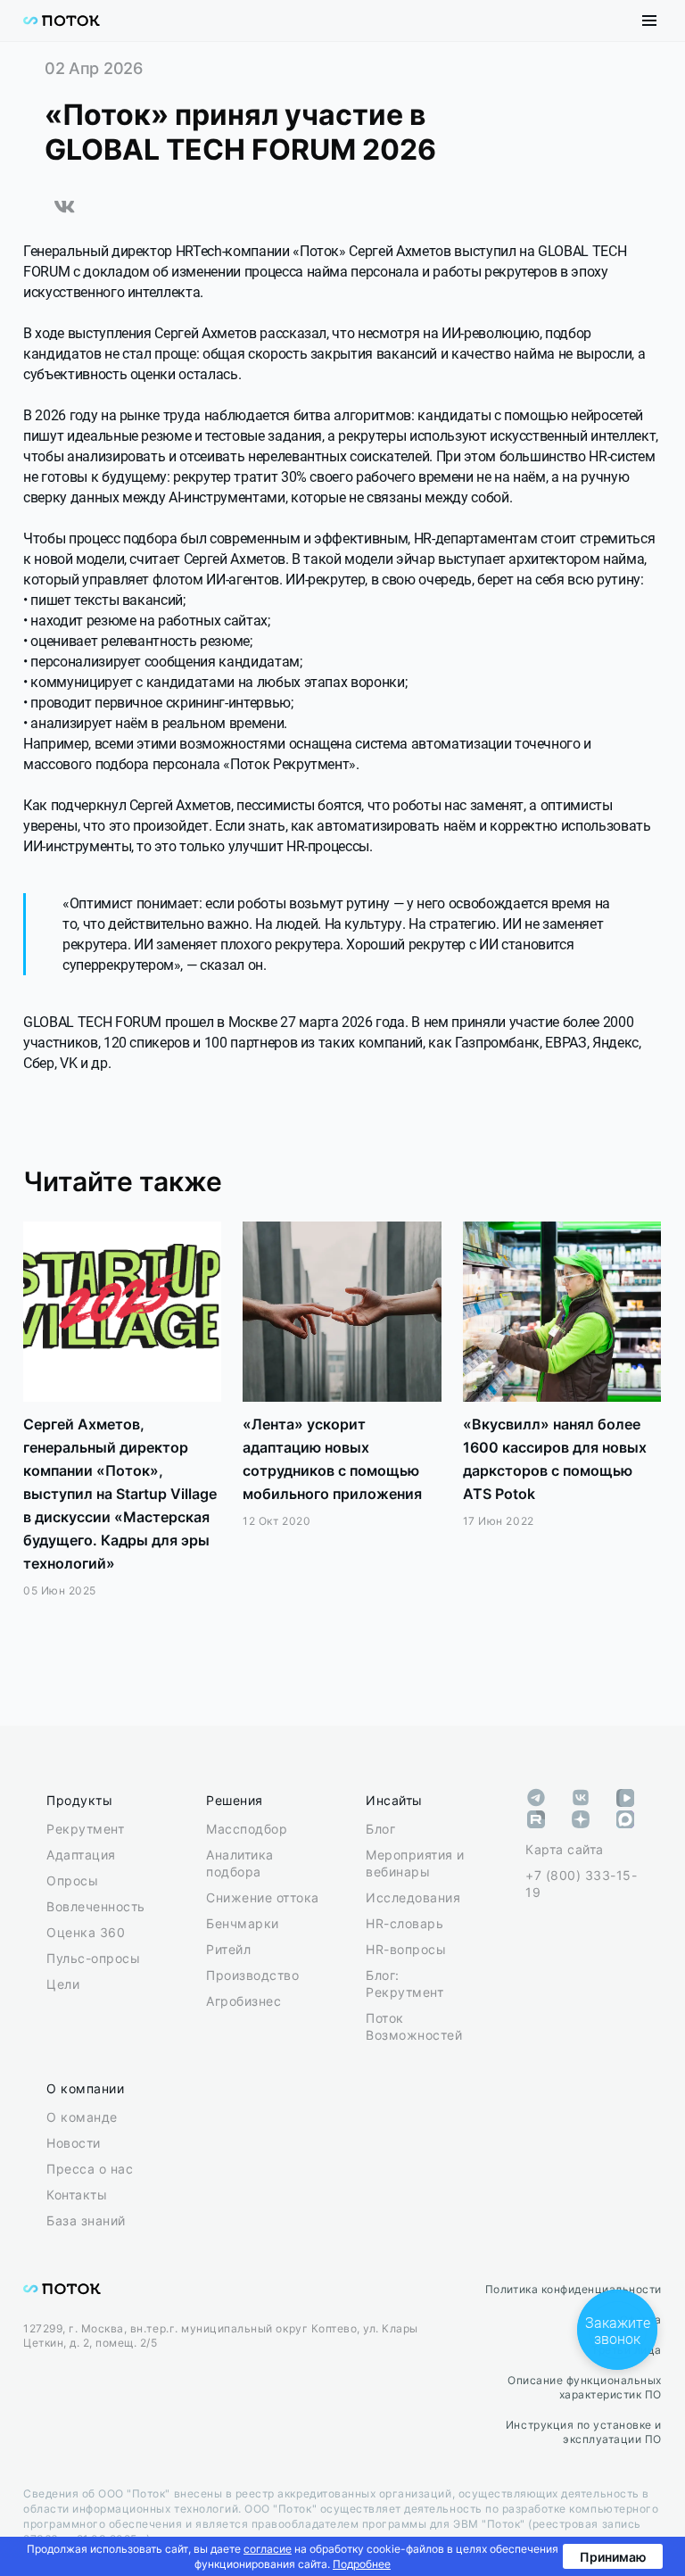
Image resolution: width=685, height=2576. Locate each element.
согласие (268, 2549)
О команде (82, 2117)
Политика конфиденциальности (574, 2289)
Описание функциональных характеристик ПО (585, 2387)
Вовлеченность (96, 1906)
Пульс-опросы (93, 1958)
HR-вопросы (406, 1949)
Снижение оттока (263, 1897)
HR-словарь (404, 1923)
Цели (63, 1984)
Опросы (72, 1880)
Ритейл (228, 1949)
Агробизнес (243, 2001)
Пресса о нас (90, 2169)
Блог (380, 1829)
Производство (252, 1975)
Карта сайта (565, 1849)
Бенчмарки (243, 1923)
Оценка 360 (86, 1932)
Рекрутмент (85, 1829)
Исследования (413, 1897)
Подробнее (362, 2564)
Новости (74, 2143)
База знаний (86, 2220)
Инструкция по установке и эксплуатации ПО (584, 2432)
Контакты (77, 2195)
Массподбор (247, 1829)
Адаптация (81, 1855)
